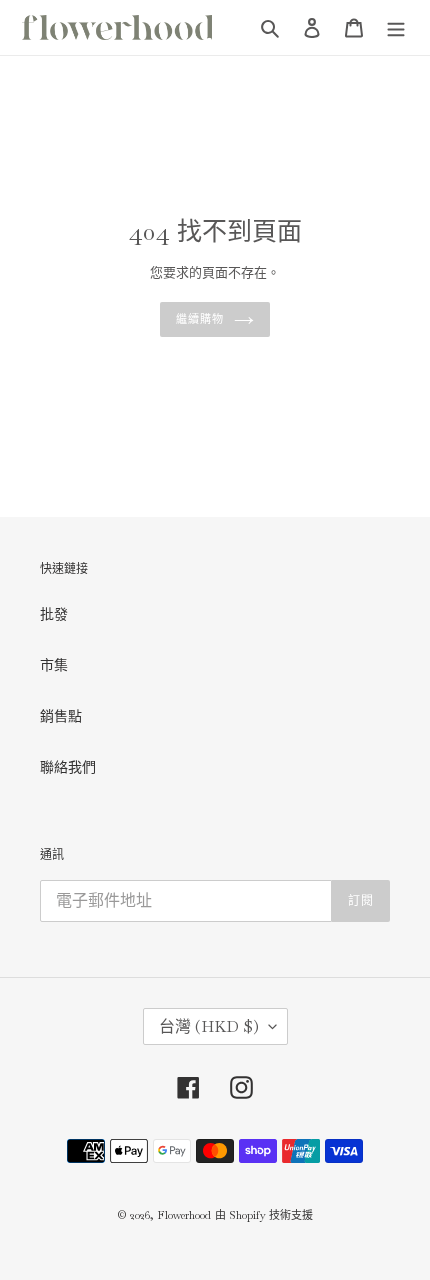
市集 (54, 665)
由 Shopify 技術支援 (264, 1215)
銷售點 (61, 716)
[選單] (396, 27)
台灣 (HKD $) (209, 1026)
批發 (54, 614)
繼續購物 (200, 319)
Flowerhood (184, 1215)
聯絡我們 (68, 767)
